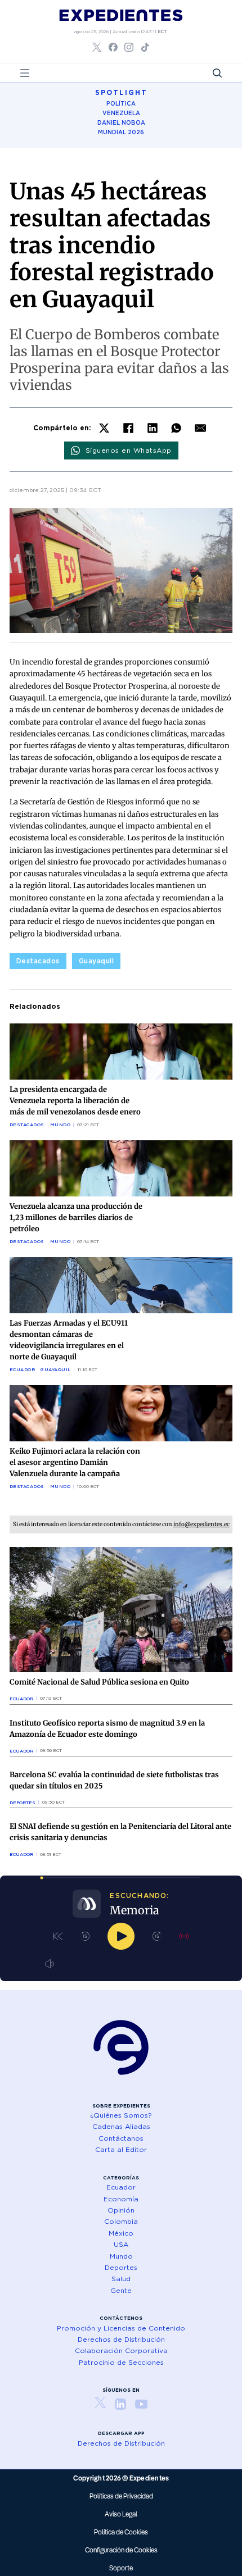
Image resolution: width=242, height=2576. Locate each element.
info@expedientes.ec (201, 1524)
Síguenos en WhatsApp (129, 450)
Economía (121, 2199)
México (121, 2233)
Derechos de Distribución (121, 2339)
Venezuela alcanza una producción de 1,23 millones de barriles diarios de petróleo (76, 1218)
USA (121, 2244)
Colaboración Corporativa (121, 2350)
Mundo (60, 1125)
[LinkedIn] (153, 428)
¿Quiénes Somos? (121, 2115)
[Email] (200, 428)
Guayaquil (97, 961)
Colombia (121, 2221)
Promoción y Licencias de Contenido (121, 2328)
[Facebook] (128, 428)
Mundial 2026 (121, 132)
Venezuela (121, 113)
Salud (121, 2279)
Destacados (38, 961)
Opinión (121, 2210)
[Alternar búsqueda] (217, 73)
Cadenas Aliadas (121, 2126)
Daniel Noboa (121, 122)
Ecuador (23, 1369)
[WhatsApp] (176, 428)
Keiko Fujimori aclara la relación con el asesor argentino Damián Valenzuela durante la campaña (75, 1462)
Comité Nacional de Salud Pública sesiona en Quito (99, 1682)
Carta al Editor (121, 2149)
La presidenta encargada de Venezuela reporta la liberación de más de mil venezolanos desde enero (75, 1101)
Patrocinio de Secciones (121, 2362)
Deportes (23, 1803)
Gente (121, 2290)
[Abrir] (25, 73)
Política (121, 103)
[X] (104, 428)
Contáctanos (121, 2138)
